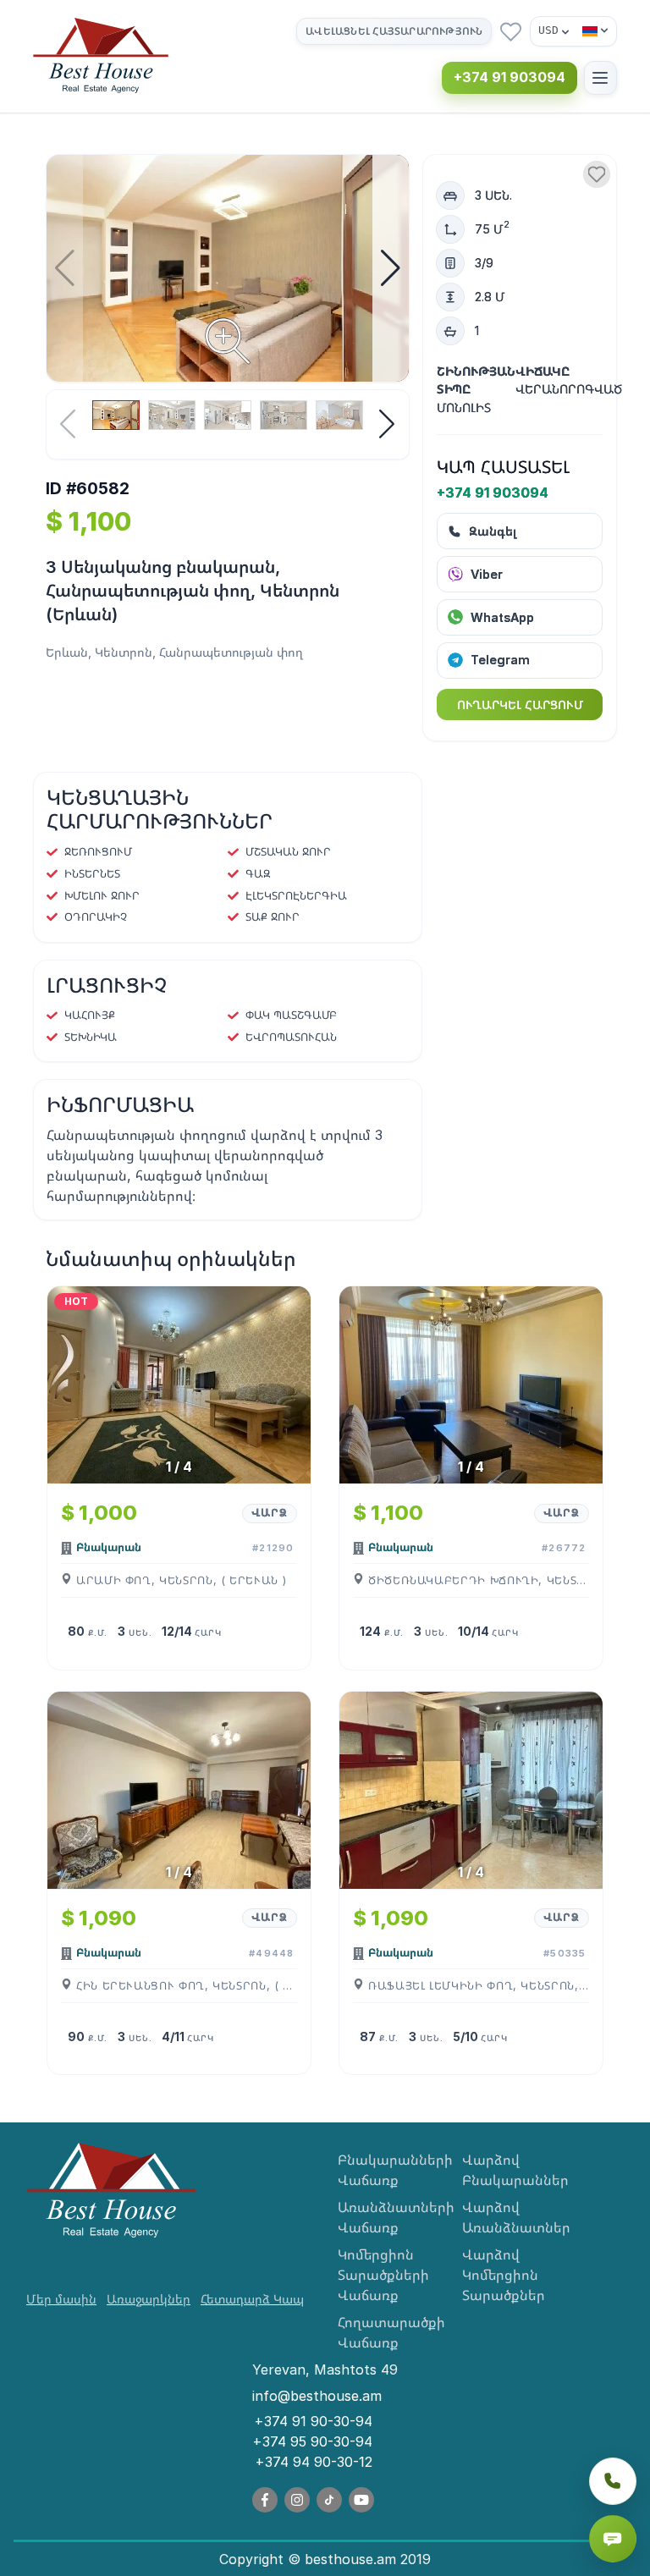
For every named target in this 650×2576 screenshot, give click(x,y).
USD (548, 30)
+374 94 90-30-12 (314, 2462)
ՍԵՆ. (140, 1632)
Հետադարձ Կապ (252, 2299)
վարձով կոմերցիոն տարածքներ (504, 2275)
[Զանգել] (613, 2481)
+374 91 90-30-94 (313, 2421)
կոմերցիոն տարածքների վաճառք (383, 2275)
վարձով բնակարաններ (512, 2170)
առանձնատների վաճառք (387, 2217)
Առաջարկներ (149, 2299)
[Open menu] (600, 77)
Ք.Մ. (98, 1632)
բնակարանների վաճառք (387, 2170)
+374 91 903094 (510, 77)
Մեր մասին (61, 2299)
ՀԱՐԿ (208, 1632)
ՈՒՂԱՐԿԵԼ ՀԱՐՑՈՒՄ (520, 705)
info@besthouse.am (317, 2396)
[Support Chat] (613, 2539)
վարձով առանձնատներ (512, 2217)
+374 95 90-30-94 (312, 2441)
